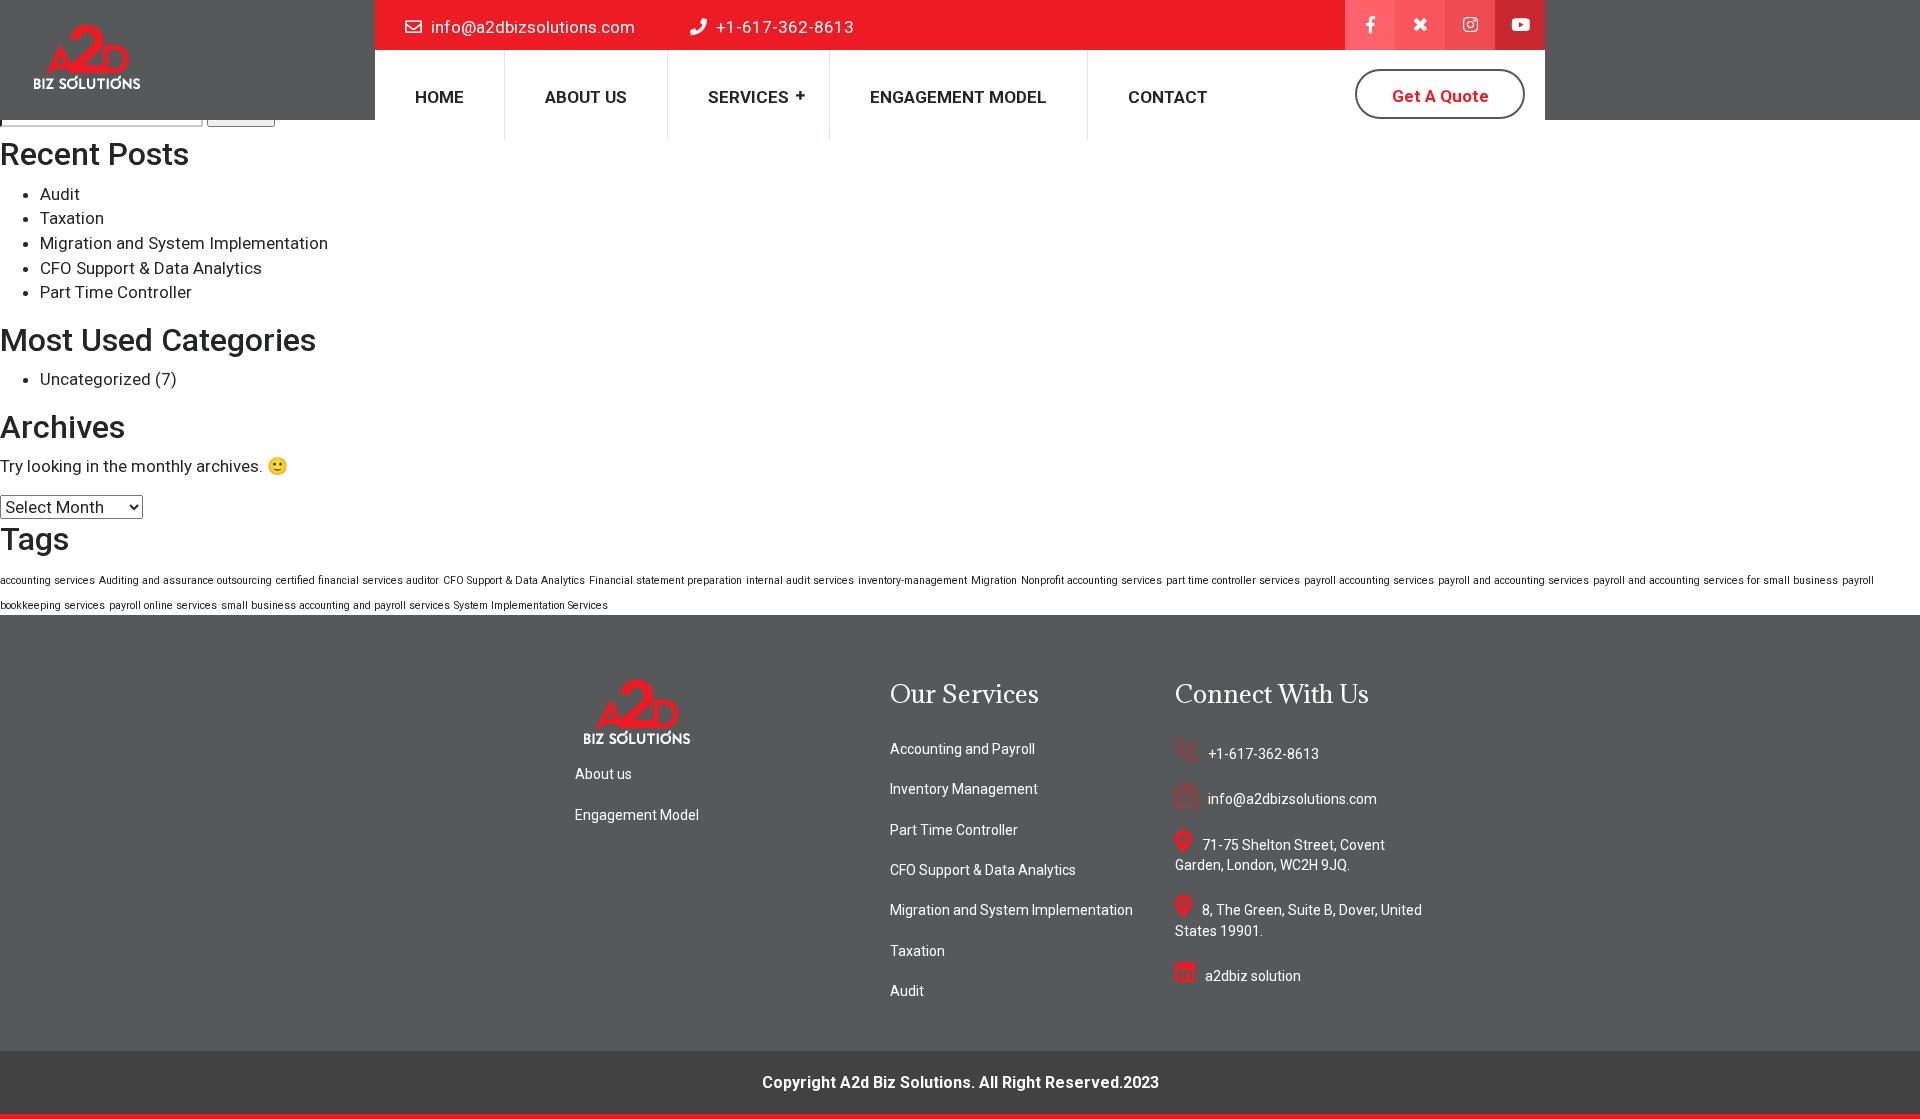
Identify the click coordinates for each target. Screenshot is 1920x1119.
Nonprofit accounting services (1091, 580)
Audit (60, 194)
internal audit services (800, 580)
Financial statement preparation (665, 580)
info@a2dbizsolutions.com (1292, 799)
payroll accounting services (1369, 580)
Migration (994, 580)
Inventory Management (964, 789)
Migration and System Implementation (184, 243)
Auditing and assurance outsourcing (185, 580)
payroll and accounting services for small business (1715, 580)
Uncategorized (95, 379)
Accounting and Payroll (962, 749)
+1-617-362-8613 (1263, 754)
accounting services (47, 580)
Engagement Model (958, 97)
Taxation (72, 218)
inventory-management (912, 580)
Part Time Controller (116, 292)
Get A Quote (1440, 96)
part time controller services (1233, 580)
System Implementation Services (531, 605)
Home (439, 97)
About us (603, 774)
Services (748, 97)
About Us (586, 97)
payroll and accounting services (1513, 580)
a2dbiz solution (1253, 976)
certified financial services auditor (357, 580)
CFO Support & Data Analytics (151, 268)
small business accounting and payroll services (335, 605)
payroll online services (163, 605)
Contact (1168, 97)
